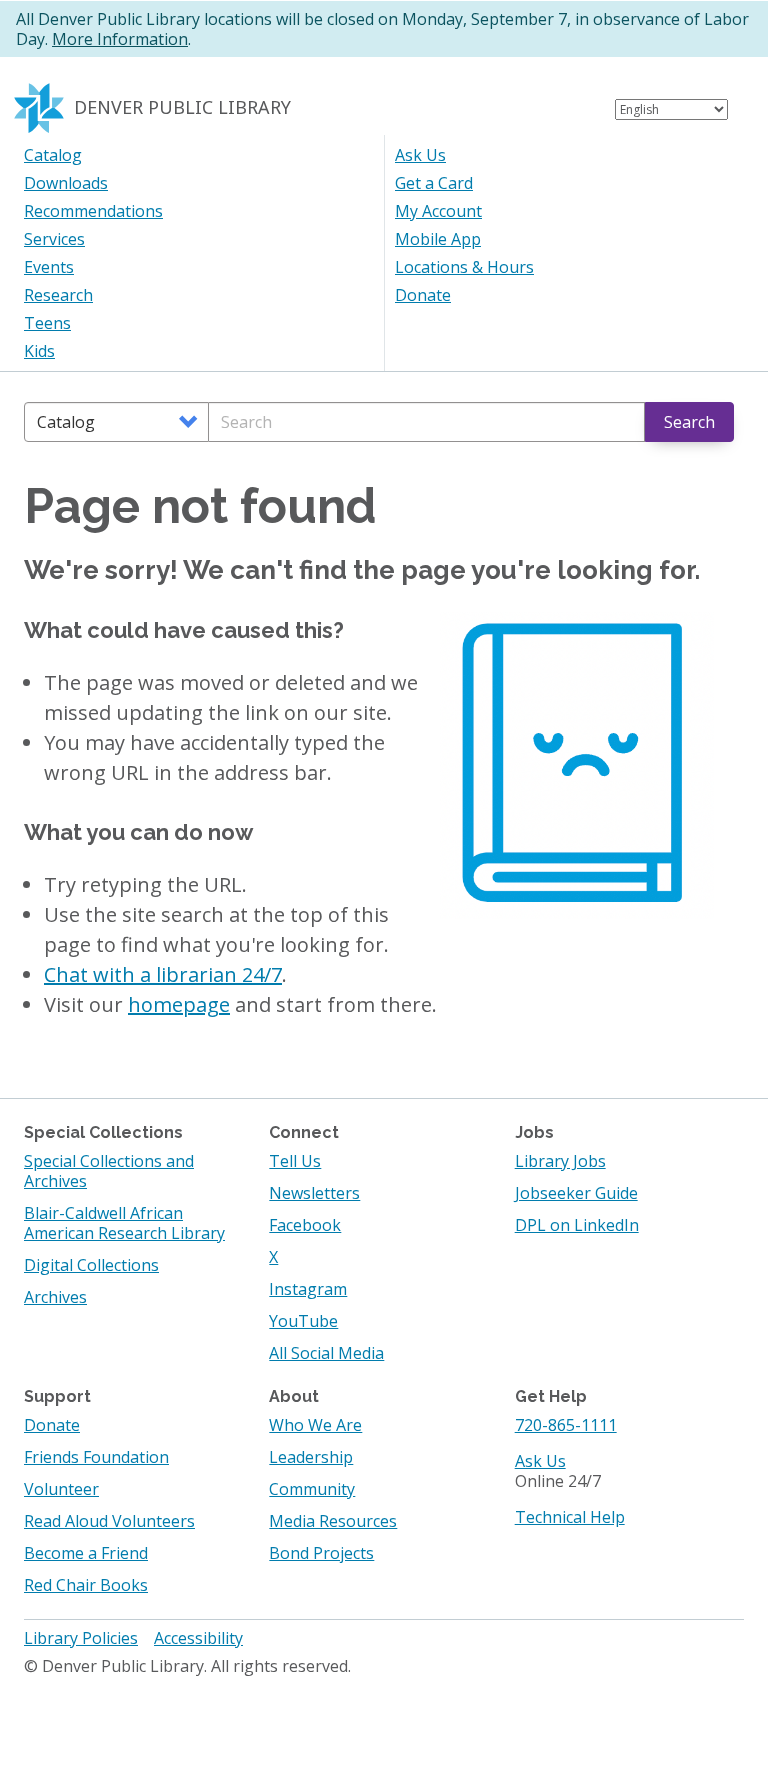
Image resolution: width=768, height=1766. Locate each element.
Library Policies (81, 1638)
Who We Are (315, 1425)
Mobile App (438, 239)
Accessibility (198, 1638)
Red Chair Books (86, 1585)
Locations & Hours (464, 267)
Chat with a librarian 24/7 (163, 974)
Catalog (53, 155)
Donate (423, 295)
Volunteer (61, 1489)
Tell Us (295, 1161)
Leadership (311, 1457)
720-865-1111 (566, 1425)
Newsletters (314, 1193)
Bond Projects (321, 1553)
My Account (438, 211)
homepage (179, 1004)
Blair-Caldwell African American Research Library (124, 1223)
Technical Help (570, 1517)
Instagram (308, 1289)
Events (49, 267)
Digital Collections (91, 1265)
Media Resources (333, 1521)
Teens (47, 323)
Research (58, 295)
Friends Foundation (96, 1457)
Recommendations (93, 211)
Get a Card (434, 183)
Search (689, 422)
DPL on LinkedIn (577, 1225)
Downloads (66, 183)
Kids (39, 351)
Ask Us (420, 155)
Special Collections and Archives (109, 1171)
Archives (55, 1297)
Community (312, 1489)
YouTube (303, 1321)
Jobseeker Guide (576, 1193)
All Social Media (326, 1353)
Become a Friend (86, 1553)
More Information (120, 39)
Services (54, 239)
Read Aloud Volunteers (109, 1521)
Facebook (305, 1225)
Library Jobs (560, 1161)
